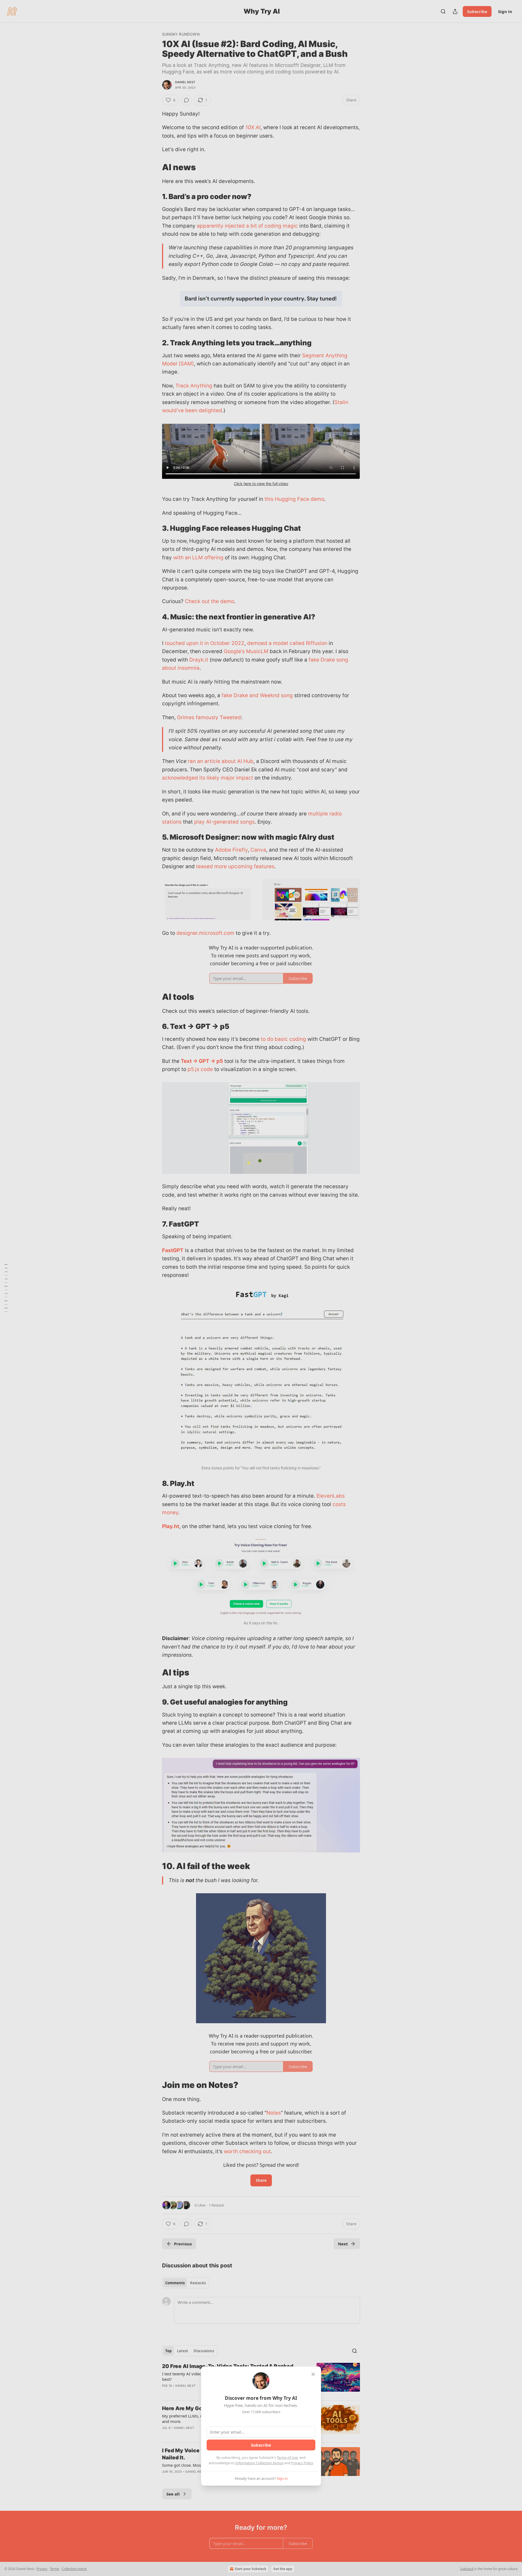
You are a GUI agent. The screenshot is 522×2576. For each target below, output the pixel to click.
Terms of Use (287, 2457)
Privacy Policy (302, 2463)
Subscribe (261, 2445)
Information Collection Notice (259, 2463)
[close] (313, 2374)
